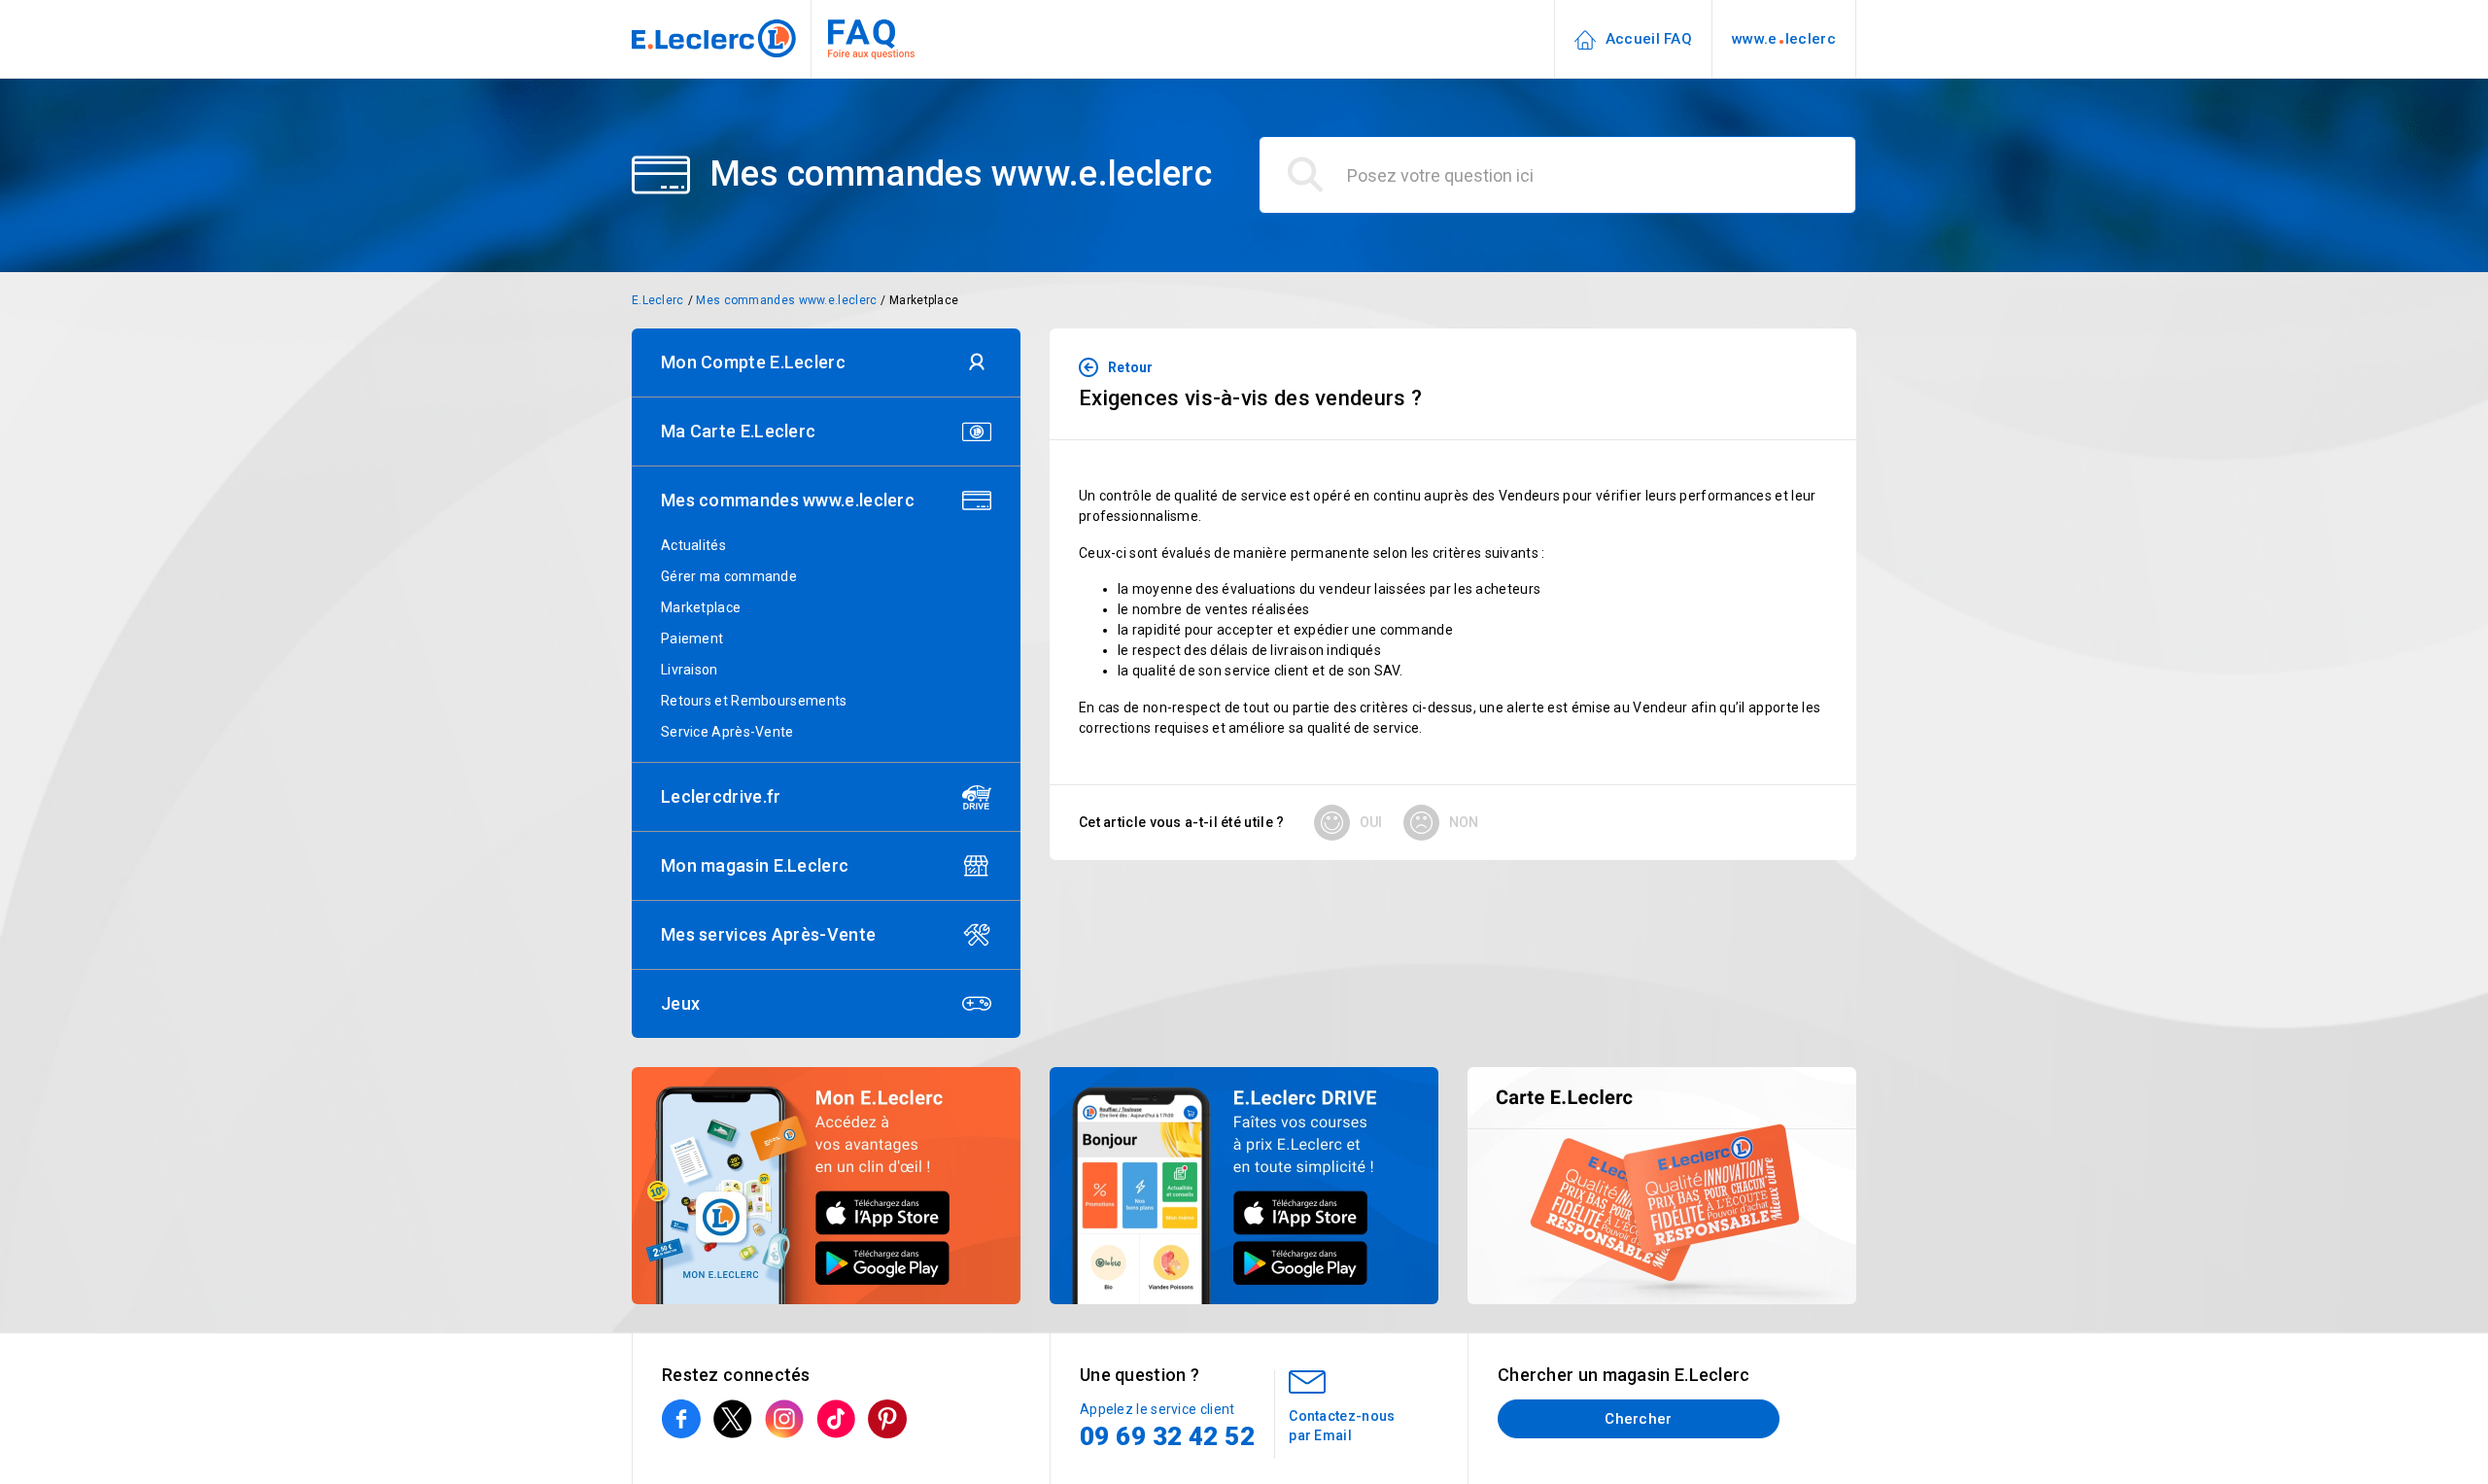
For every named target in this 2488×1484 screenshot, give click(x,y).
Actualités (693, 545)
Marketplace (924, 300)
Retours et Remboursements (754, 701)
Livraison (690, 670)
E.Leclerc (658, 300)
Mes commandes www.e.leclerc (786, 300)
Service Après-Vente (727, 732)
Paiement (692, 638)
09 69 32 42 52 (1167, 1436)
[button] (826, 362)
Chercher (1638, 1419)
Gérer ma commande (729, 576)
